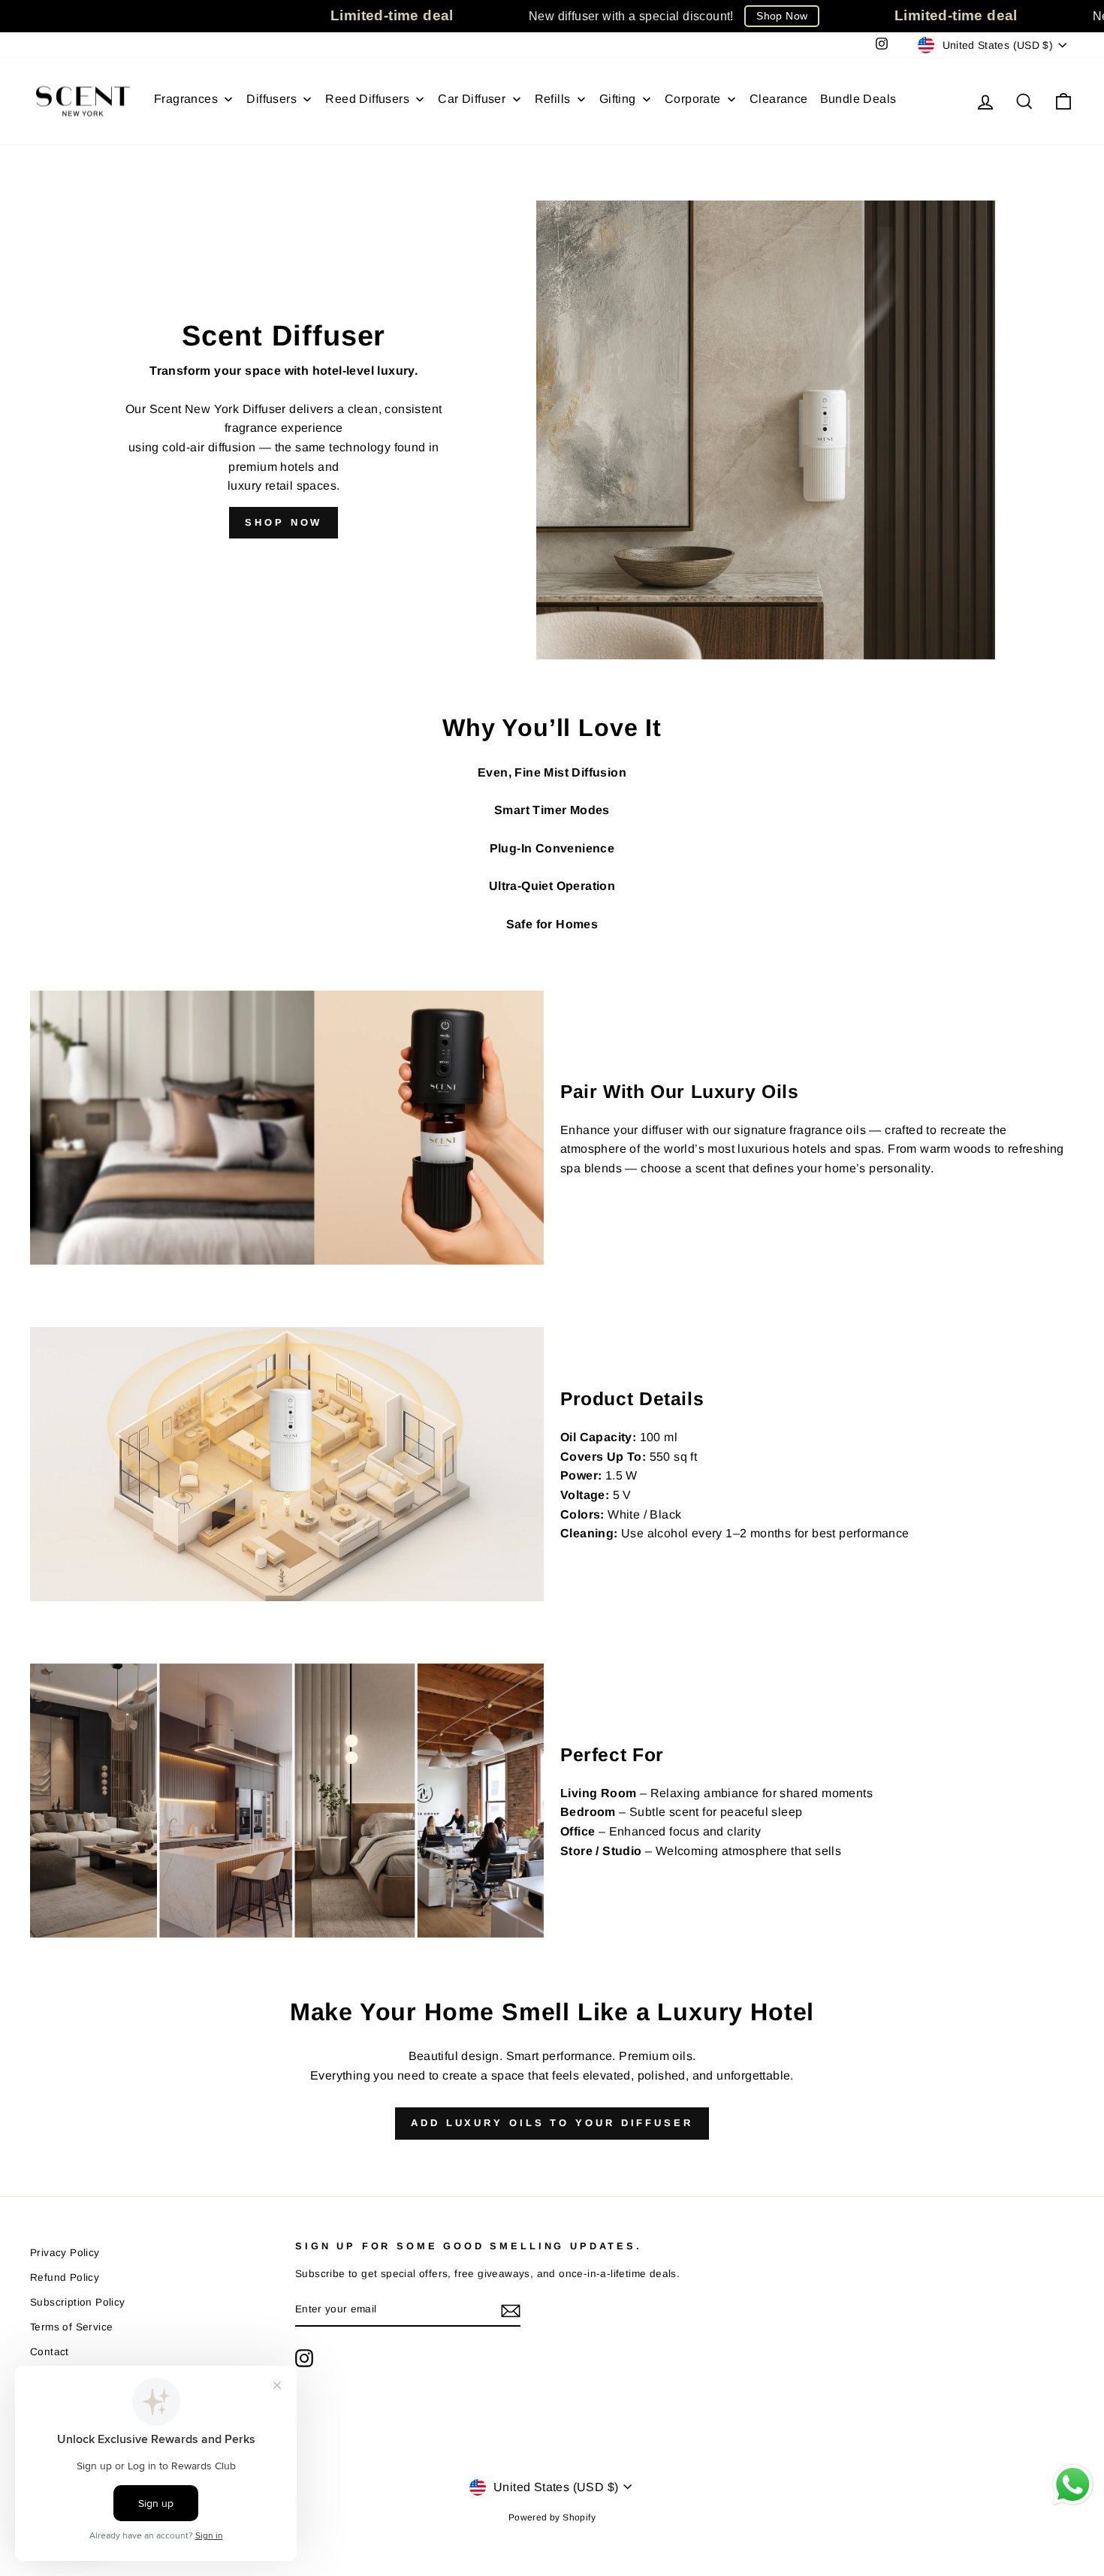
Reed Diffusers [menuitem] (367, 99)
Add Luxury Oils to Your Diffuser (552, 2123)
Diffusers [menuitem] (271, 99)
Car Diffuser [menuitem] (472, 99)
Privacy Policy (65, 2253)
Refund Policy (65, 2277)
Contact (50, 2352)
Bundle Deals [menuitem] (858, 99)
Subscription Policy (78, 2302)
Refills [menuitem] (553, 99)
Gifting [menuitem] (618, 99)
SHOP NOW (284, 522)
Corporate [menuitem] (693, 99)
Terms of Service (71, 2327)
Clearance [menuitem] (779, 99)
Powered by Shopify (552, 2517)
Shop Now (782, 16)
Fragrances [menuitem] (186, 99)
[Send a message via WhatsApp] (1073, 2485)
